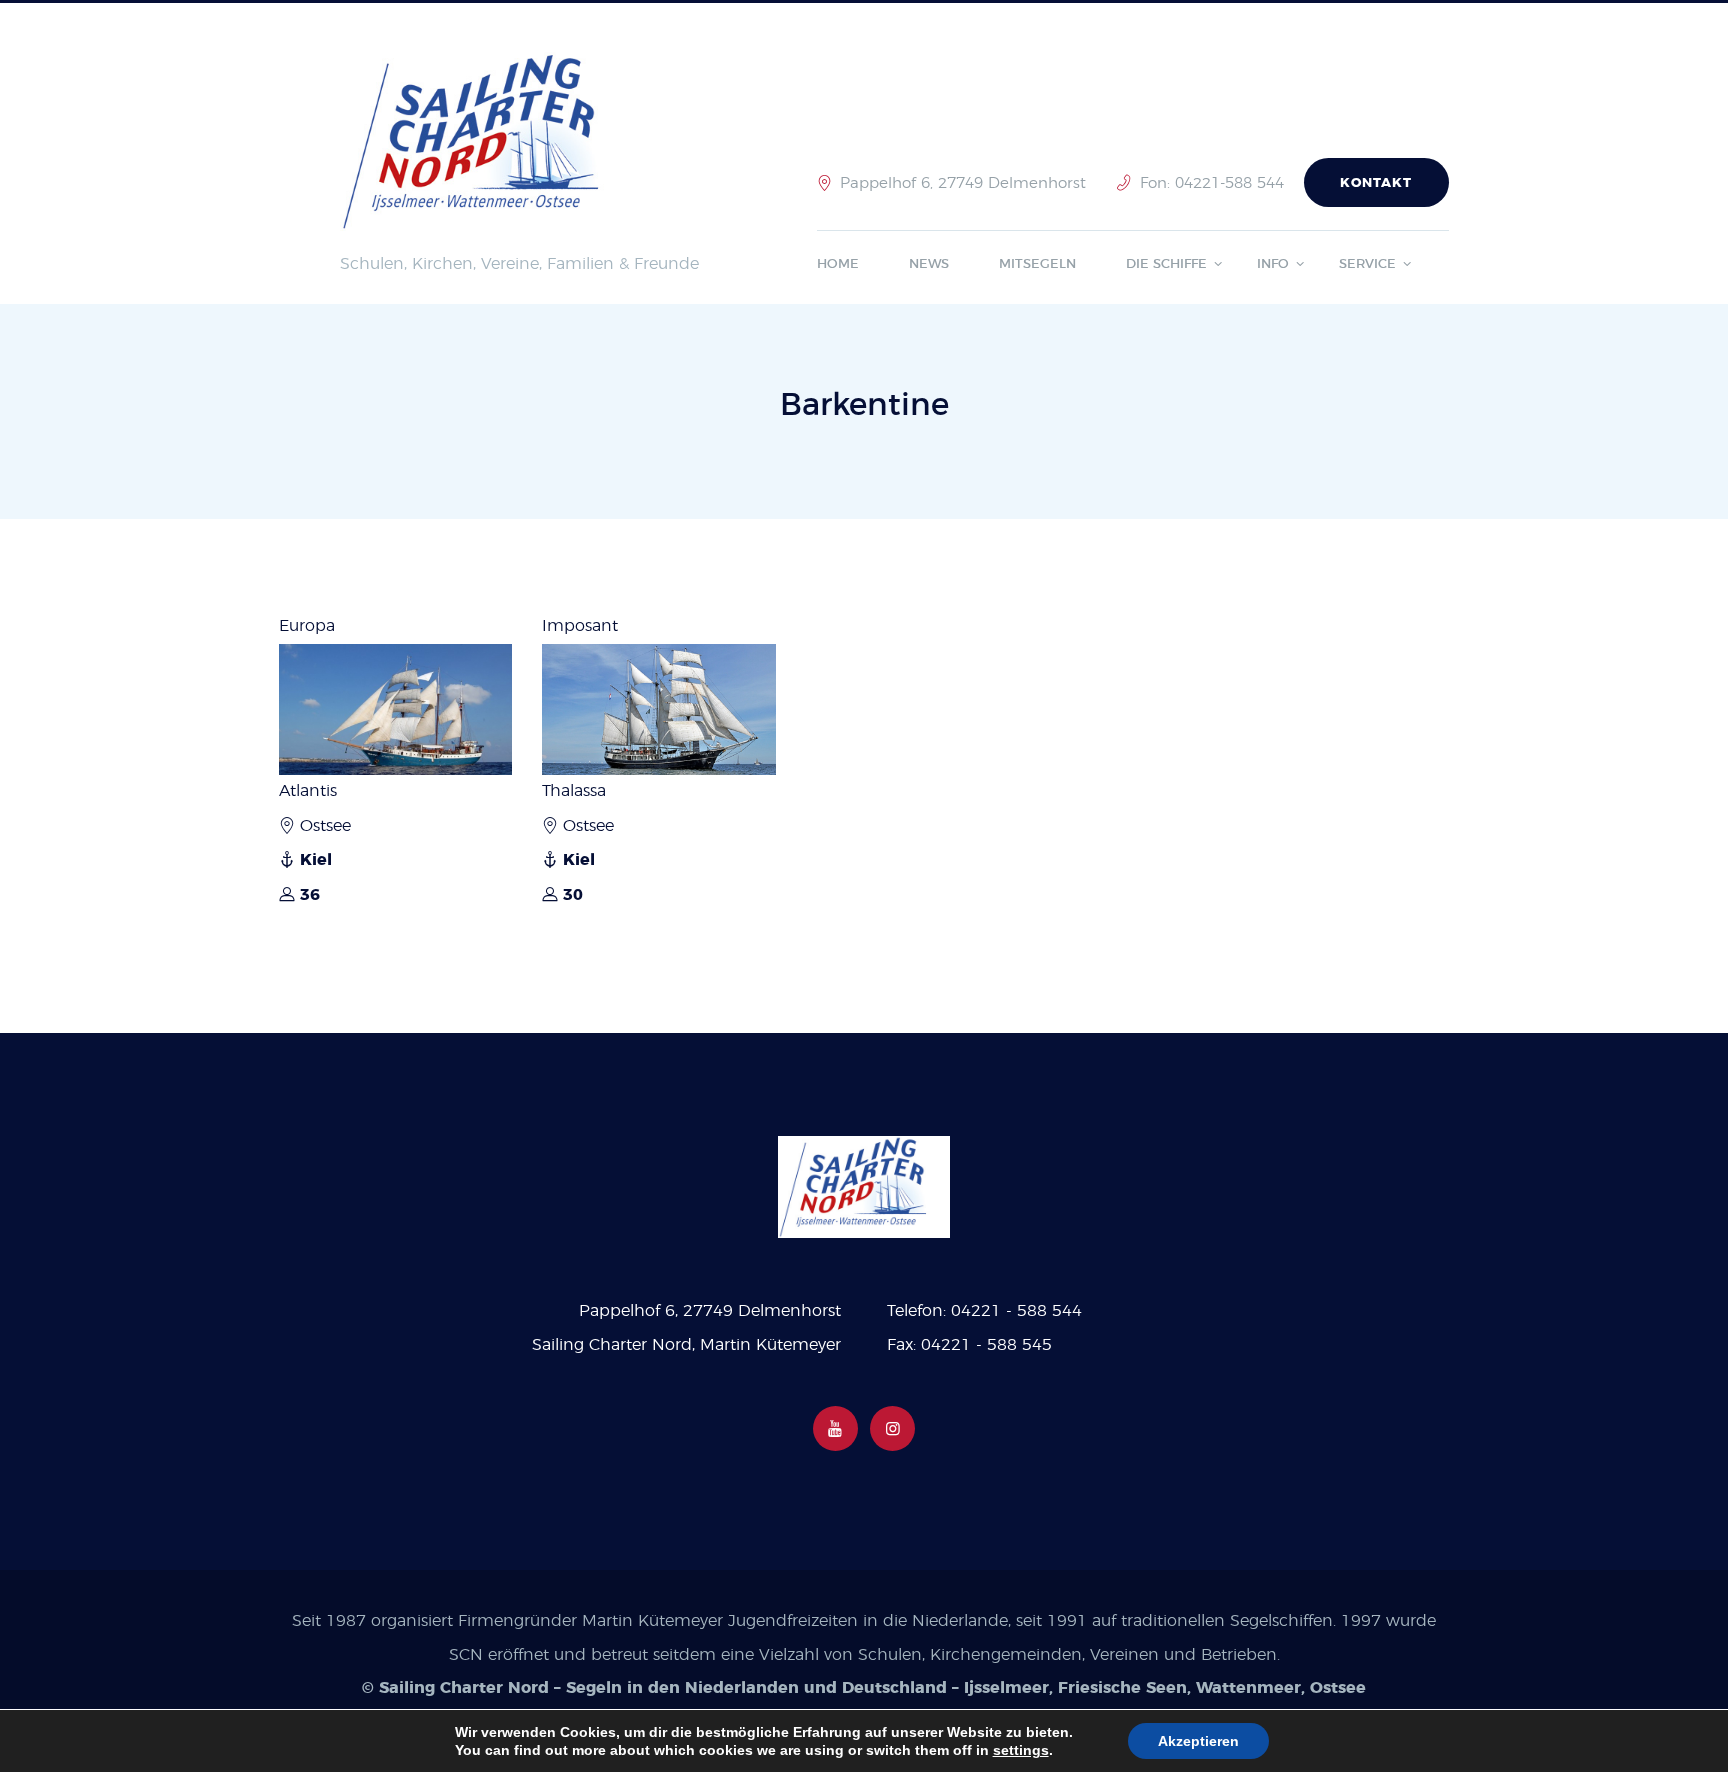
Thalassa (574, 791)
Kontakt (1376, 183)
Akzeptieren (1198, 1741)
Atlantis (308, 791)
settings (1021, 1750)
